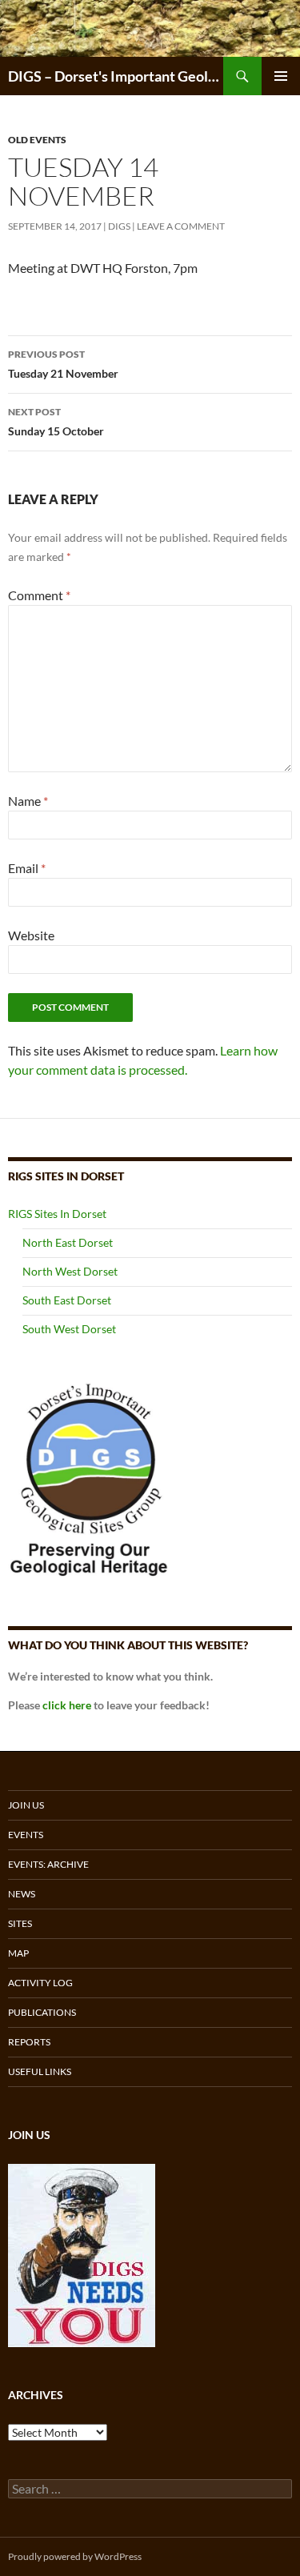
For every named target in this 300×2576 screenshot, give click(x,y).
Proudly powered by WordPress (75, 2556)
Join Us (26, 1805)
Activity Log (40, 1983)
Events (26, 1835)
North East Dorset (68, 1242)
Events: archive (48, 1864)
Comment (39, 595)
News (22, 1894)
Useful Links (40, 2071)
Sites (20, 1923)
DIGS (119, 226)
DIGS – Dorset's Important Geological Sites (116, 76)
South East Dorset (67, 1300)
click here (67, 1705)
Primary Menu (281, 76)
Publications (42, 2012)
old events (37, 140)
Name (28, 801)
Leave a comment (181, 226)
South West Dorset (69, 1329)
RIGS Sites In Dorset (57, 1214)
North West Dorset (70, 1271)
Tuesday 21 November (63, 364)
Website (31, 935)
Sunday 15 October (56, 422)
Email (27, 868)
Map (18, 1953)
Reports (29, 2042)
